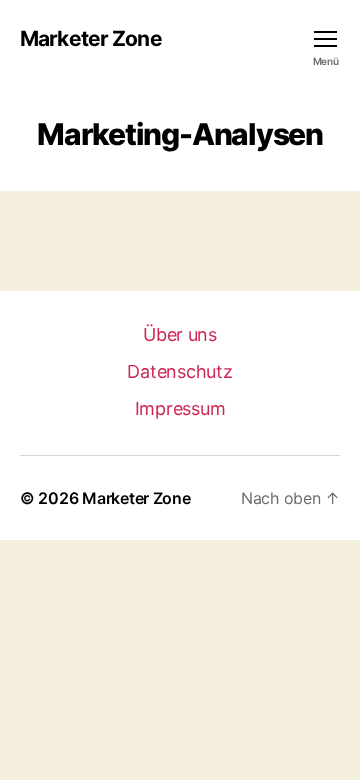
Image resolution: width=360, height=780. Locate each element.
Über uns (180, 334)
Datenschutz (179, 371)
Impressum (180, 408)
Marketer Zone (91, 38)
